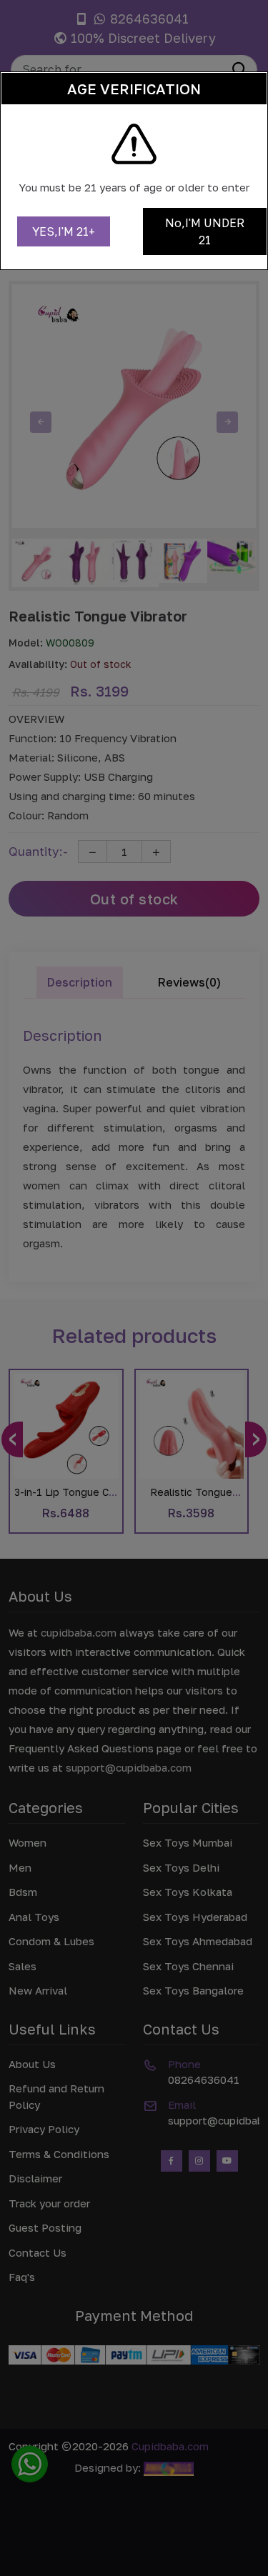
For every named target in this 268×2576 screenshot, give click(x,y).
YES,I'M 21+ (64, 231)
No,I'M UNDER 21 (205, 231)
